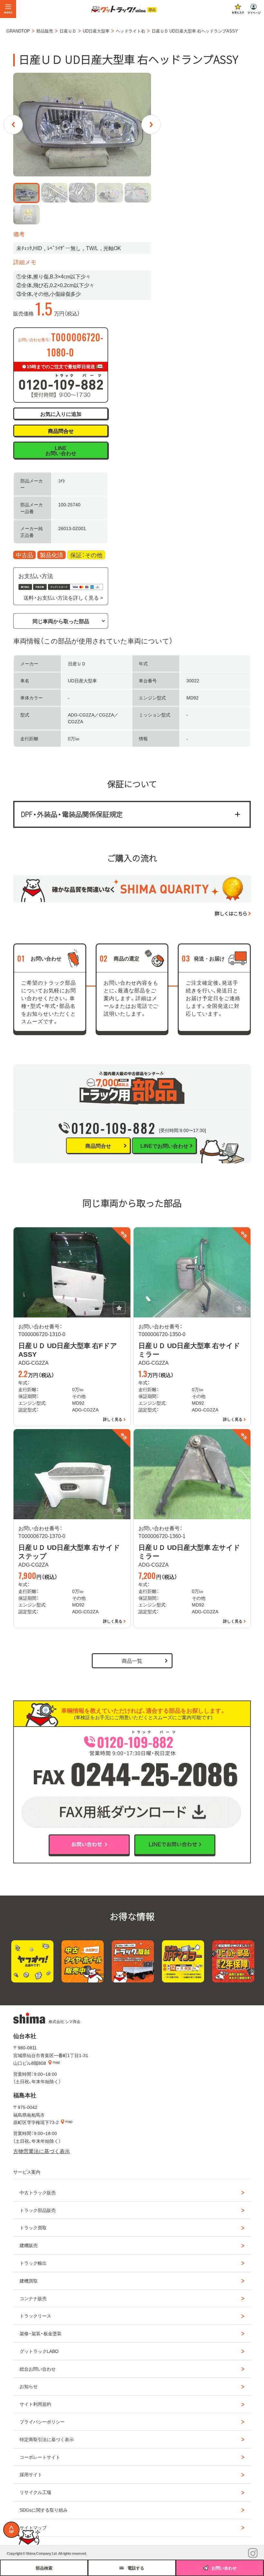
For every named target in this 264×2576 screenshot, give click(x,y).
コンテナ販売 (33, 2298)
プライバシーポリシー (42, 2421)
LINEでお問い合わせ (164, 1146)
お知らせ (29, 2386)
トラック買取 (33, 2227)
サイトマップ (33, 2527)
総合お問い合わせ (38, 2369)
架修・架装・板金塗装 (41, 2333)
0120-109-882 (114, 1128)
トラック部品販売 (38, 2210)
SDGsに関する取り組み (44, 2510)
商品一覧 (132, 1661)
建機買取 (29, 2281)
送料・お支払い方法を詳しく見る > (63, 597)
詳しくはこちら (231, 913)
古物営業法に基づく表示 (42, 2151)
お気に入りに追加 (61, 414)
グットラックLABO (39, 2351)
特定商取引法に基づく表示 (47, 2439)
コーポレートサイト (40, 2457)
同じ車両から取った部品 (61, 621)
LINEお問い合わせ (61, 450)
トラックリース (35, 2316)
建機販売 (29, 2245)
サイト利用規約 (35, 2404)
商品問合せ (61, 431)
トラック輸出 (33, 2263)
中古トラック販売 (38, 2192)
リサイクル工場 (35, 2492)
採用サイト (31, 2474)
